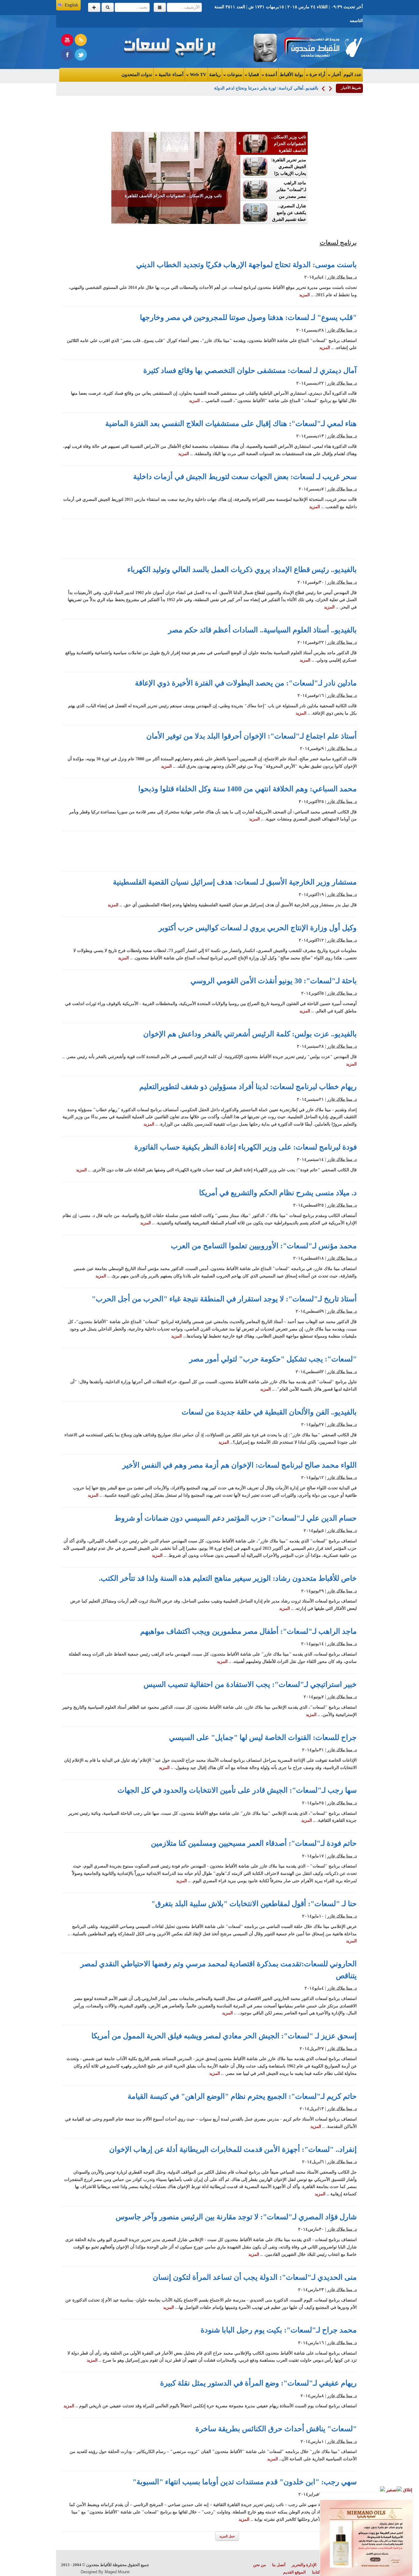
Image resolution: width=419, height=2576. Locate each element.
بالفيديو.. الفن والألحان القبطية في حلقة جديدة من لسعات (269, 1412)
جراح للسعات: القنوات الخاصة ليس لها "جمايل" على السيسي (263, 1737)
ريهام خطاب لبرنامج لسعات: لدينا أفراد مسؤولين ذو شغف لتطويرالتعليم (248, 1087)
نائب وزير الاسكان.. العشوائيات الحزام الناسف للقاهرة (173, 196)
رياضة (215, 75)
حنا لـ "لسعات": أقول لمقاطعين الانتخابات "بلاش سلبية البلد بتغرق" (254, 1904)
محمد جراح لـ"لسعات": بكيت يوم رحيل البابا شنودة (279, 2330)
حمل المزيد (227, 2536)
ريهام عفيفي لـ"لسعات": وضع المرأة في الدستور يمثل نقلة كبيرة (258, 2383)
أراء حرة (317, 75)
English (71, 5)
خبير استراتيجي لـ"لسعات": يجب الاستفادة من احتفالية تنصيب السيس (250, 1684)
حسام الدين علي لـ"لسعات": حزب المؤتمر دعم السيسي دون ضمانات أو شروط (236, 1518)
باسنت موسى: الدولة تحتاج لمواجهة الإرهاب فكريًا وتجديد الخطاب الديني (246, 265)
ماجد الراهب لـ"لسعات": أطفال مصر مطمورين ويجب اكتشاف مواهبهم (248, 1631)
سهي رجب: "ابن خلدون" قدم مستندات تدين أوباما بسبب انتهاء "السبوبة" (245, 2482)
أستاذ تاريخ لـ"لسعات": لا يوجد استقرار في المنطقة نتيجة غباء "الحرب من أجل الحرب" (224, 1299)
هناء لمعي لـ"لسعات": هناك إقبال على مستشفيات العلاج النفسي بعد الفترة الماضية (231, 424)
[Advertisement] (388, 181)
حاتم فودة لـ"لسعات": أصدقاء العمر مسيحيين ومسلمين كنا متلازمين (254, 1843)
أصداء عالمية (170, 75)
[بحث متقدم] (94, 7)
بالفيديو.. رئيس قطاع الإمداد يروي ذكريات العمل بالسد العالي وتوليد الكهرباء (242, 570)
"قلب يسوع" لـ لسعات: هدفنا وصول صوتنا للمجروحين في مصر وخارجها (248, 317)
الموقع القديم (294, 2572)
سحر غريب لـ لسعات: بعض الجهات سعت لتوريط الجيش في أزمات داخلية (245, 477)
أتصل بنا (279, 2565)
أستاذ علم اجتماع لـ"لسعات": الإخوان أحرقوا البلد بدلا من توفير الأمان (252, 736)
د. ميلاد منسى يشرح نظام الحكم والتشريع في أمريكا (278, 1193)
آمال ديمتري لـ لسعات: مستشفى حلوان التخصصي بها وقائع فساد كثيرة (250, 370)
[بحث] (108, 7)
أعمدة (271, 75)
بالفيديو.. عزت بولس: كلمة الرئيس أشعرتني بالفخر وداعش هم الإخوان (250, 1034)
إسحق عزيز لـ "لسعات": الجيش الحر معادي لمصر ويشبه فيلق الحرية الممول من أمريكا (224, 2036)
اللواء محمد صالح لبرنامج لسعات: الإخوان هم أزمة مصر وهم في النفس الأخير (240, 1465)
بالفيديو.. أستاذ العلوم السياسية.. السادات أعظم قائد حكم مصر (262, 630)
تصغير (391, 2490)
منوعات (234, 75)
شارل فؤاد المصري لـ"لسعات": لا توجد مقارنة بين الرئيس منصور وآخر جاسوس (236, 2217)
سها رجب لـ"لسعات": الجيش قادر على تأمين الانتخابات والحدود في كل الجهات (237, 1790)
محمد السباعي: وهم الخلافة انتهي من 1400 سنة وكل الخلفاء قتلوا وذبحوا (248, 789)
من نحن (259, 2565)
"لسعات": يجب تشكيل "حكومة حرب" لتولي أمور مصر (273, 1359)
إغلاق (407, 2490)
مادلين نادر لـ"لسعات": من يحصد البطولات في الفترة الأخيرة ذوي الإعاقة (246, 683)
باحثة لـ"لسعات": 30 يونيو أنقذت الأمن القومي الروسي (274, 981)
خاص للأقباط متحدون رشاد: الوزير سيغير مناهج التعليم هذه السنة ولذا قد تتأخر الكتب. (228, 1578)
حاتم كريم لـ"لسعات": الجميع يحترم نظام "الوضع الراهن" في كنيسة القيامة (242, 2096)
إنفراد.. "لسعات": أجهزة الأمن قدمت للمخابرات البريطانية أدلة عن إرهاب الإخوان (233, 2149)
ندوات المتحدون (137, 75)
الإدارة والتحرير (304, 2565)
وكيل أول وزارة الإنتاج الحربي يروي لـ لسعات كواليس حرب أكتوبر (258, 928)
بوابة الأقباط (291, 75)
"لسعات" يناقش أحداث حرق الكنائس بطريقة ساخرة (276, 2429)
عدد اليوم (353, 75)
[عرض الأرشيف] (160, 7)
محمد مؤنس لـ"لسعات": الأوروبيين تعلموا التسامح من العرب (264, 1246)
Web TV (198, 75)
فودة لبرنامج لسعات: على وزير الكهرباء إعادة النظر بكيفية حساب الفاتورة (246, 1147)
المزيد (304, 295)
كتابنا (316, 2572)
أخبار (336, 75)
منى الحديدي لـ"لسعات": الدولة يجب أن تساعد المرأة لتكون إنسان (255, 2277)
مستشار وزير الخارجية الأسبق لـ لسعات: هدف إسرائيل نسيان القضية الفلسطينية (235, 882)
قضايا (253, 75)
